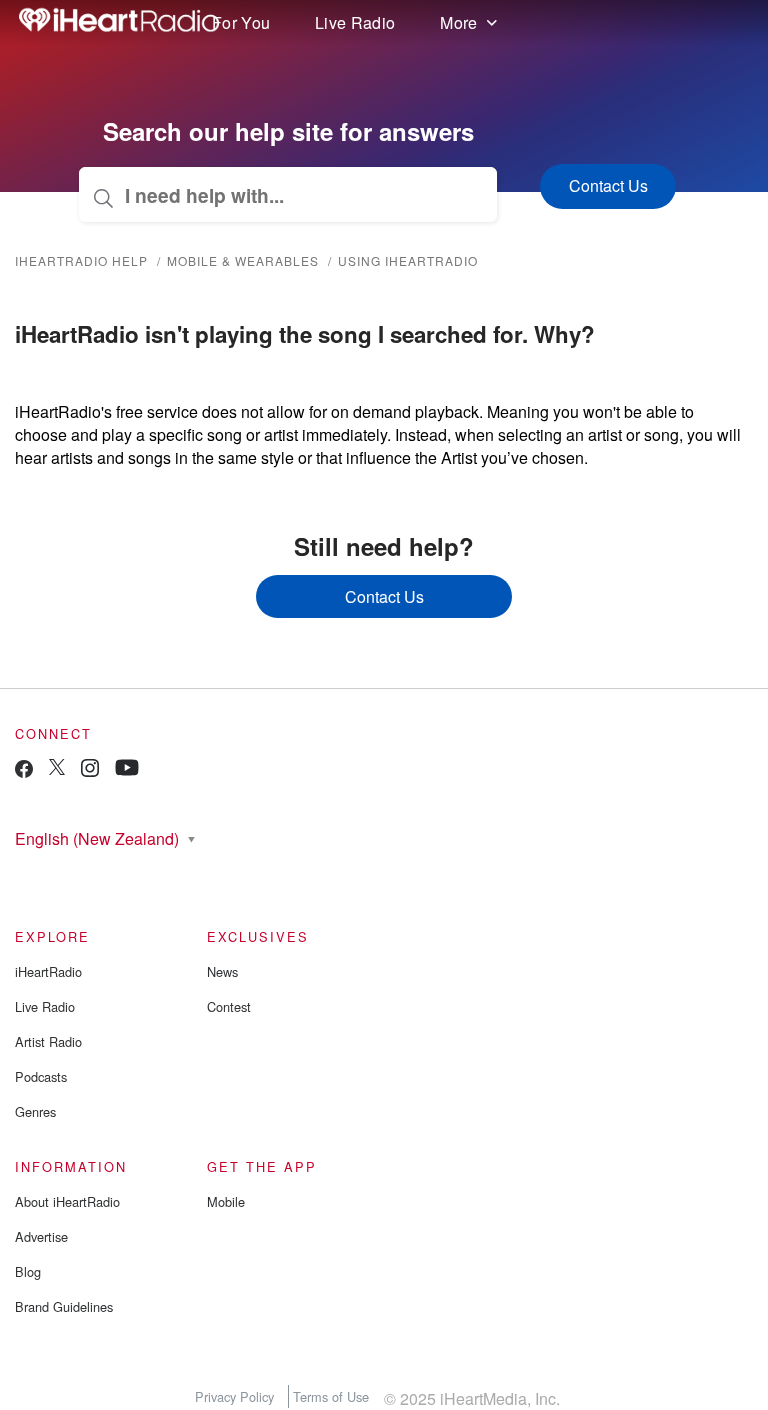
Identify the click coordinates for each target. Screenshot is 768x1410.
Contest (229, 1006)
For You (241, 22)
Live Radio (355, 22)
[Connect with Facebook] (24, 773)
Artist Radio (48, 1041)
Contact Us (384, 596)
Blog (28, 1271)
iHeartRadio (48, 971)
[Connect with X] (57, 769)
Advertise (41, 1236)
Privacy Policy (234, 1396)
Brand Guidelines (64, 1306)
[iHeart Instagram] (90, 771)
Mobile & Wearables (243, 260)
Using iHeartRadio (408, 260)
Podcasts (41, 1076)
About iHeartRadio (67, 1201)
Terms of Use (331, 1396)
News (222, 971)
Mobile (226, 1201)
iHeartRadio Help (81, 260)
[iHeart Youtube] (127, 770)
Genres (35, 1111)
